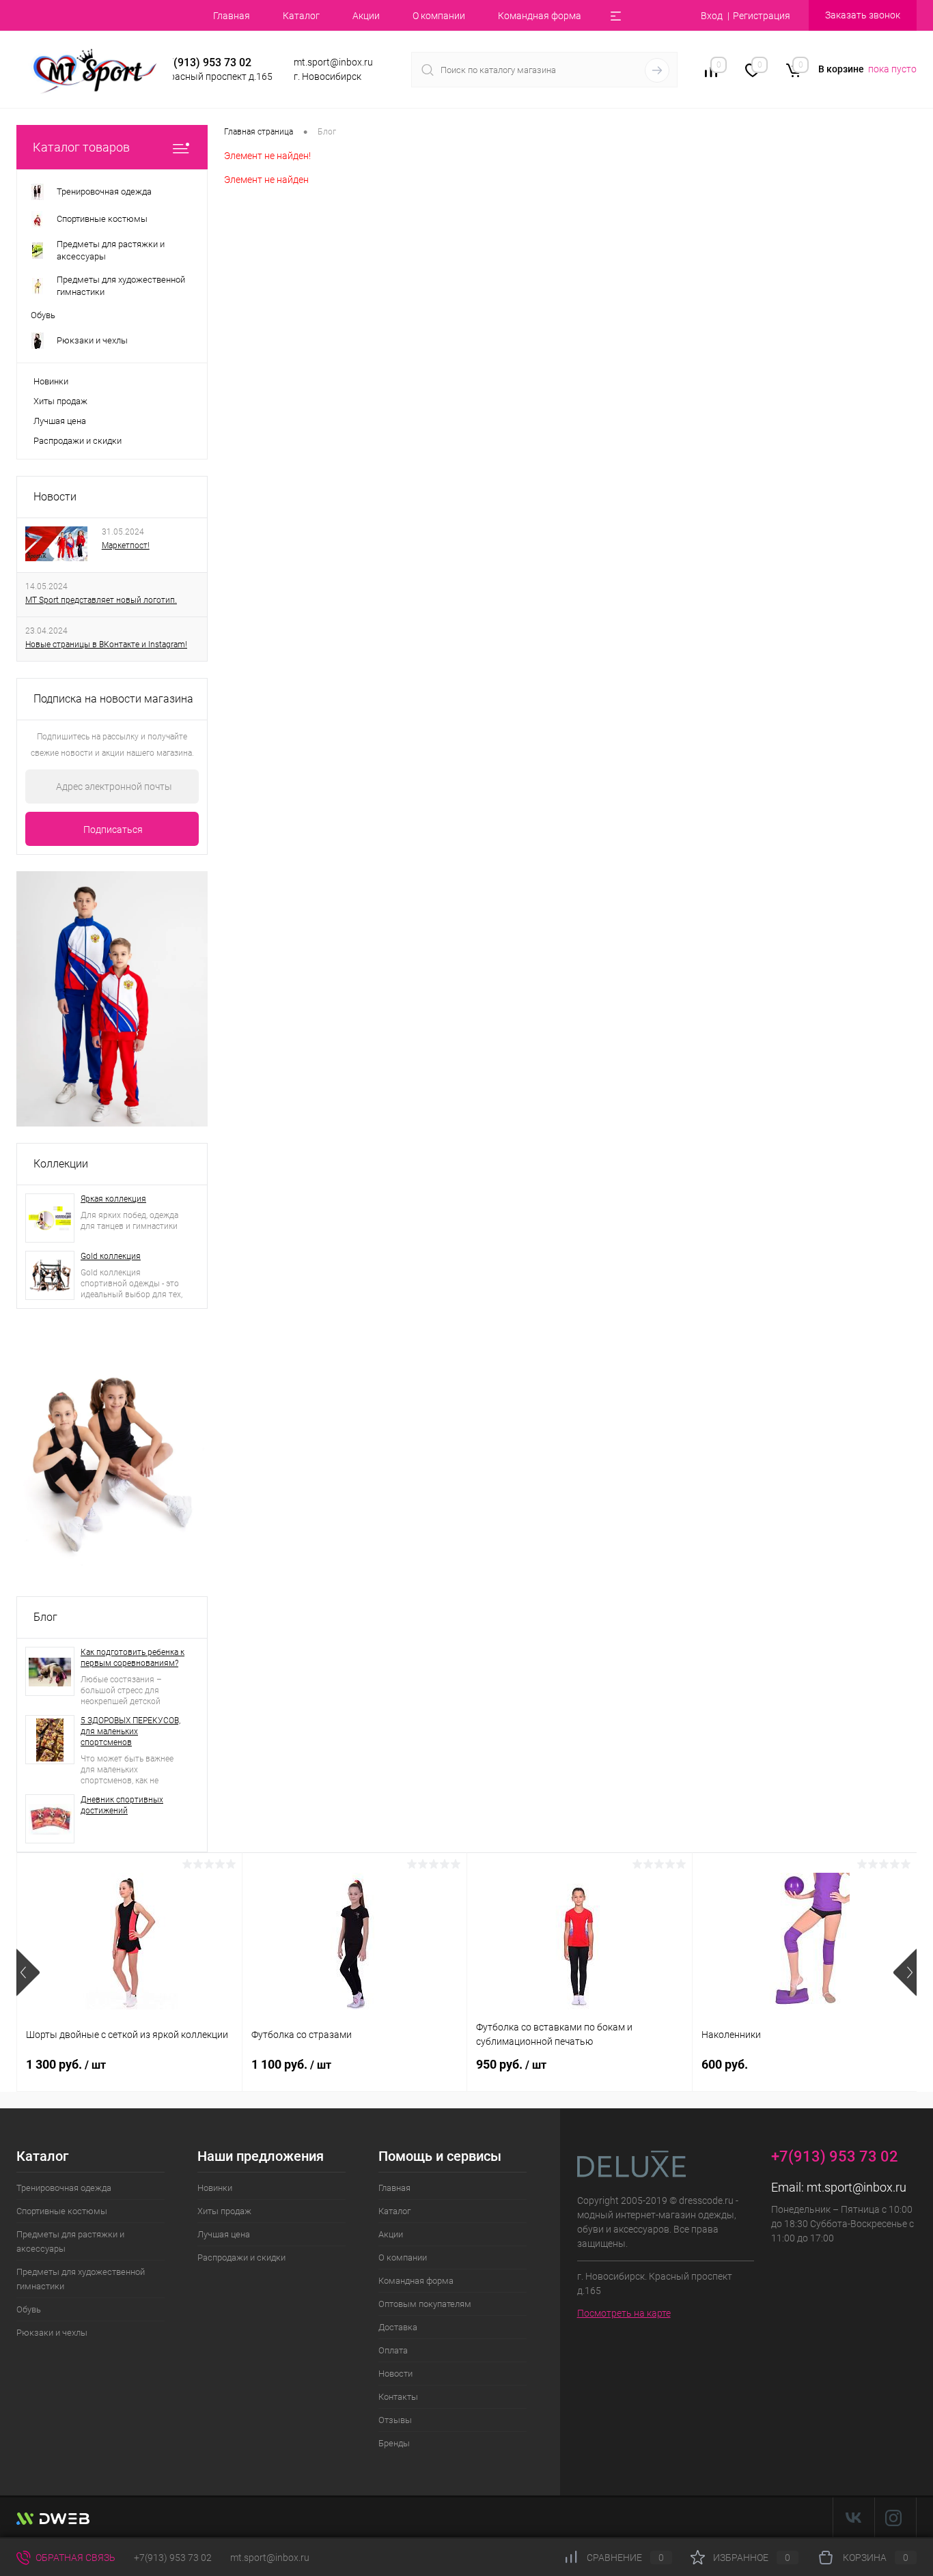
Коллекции (61, 1164)
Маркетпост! (126, 546)
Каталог (301, 16)
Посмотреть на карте (624, 2313)
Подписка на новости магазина (113, 699)
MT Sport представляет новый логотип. (101, 600)
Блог (45, 1617)
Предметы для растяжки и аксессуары (70, 2241)
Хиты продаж (60, 401)
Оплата (393, 2350)
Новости (55, 497)
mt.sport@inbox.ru (857, 2187)
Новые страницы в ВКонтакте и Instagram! (106, 645)
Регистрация (762, 16)
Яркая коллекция (113, 1199)
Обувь (29, 2309)
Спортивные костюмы (62, 2211)
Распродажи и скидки (78, 441)
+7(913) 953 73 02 (173, 2558)
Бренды (394, 2443)
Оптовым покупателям (425, 2304)
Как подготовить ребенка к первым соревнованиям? (133, 1658)
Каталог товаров (81, 147)
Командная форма (540, 16)
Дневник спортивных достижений (122, 1805)
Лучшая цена (60, 421)
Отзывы (395, 2420)
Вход (712, 16)
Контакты (398, 2397)
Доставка (398, 2327)
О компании (439, 16)
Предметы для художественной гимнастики (81, 2279)
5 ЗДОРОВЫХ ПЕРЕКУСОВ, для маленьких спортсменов (130, 1731)
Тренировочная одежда (64, 2188)
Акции (366, 16)
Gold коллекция (111, 1256)
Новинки (51, 381)
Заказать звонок (863, 15)
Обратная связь (74, 2558)
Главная (232, 16)
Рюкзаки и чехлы (52, 2333)
